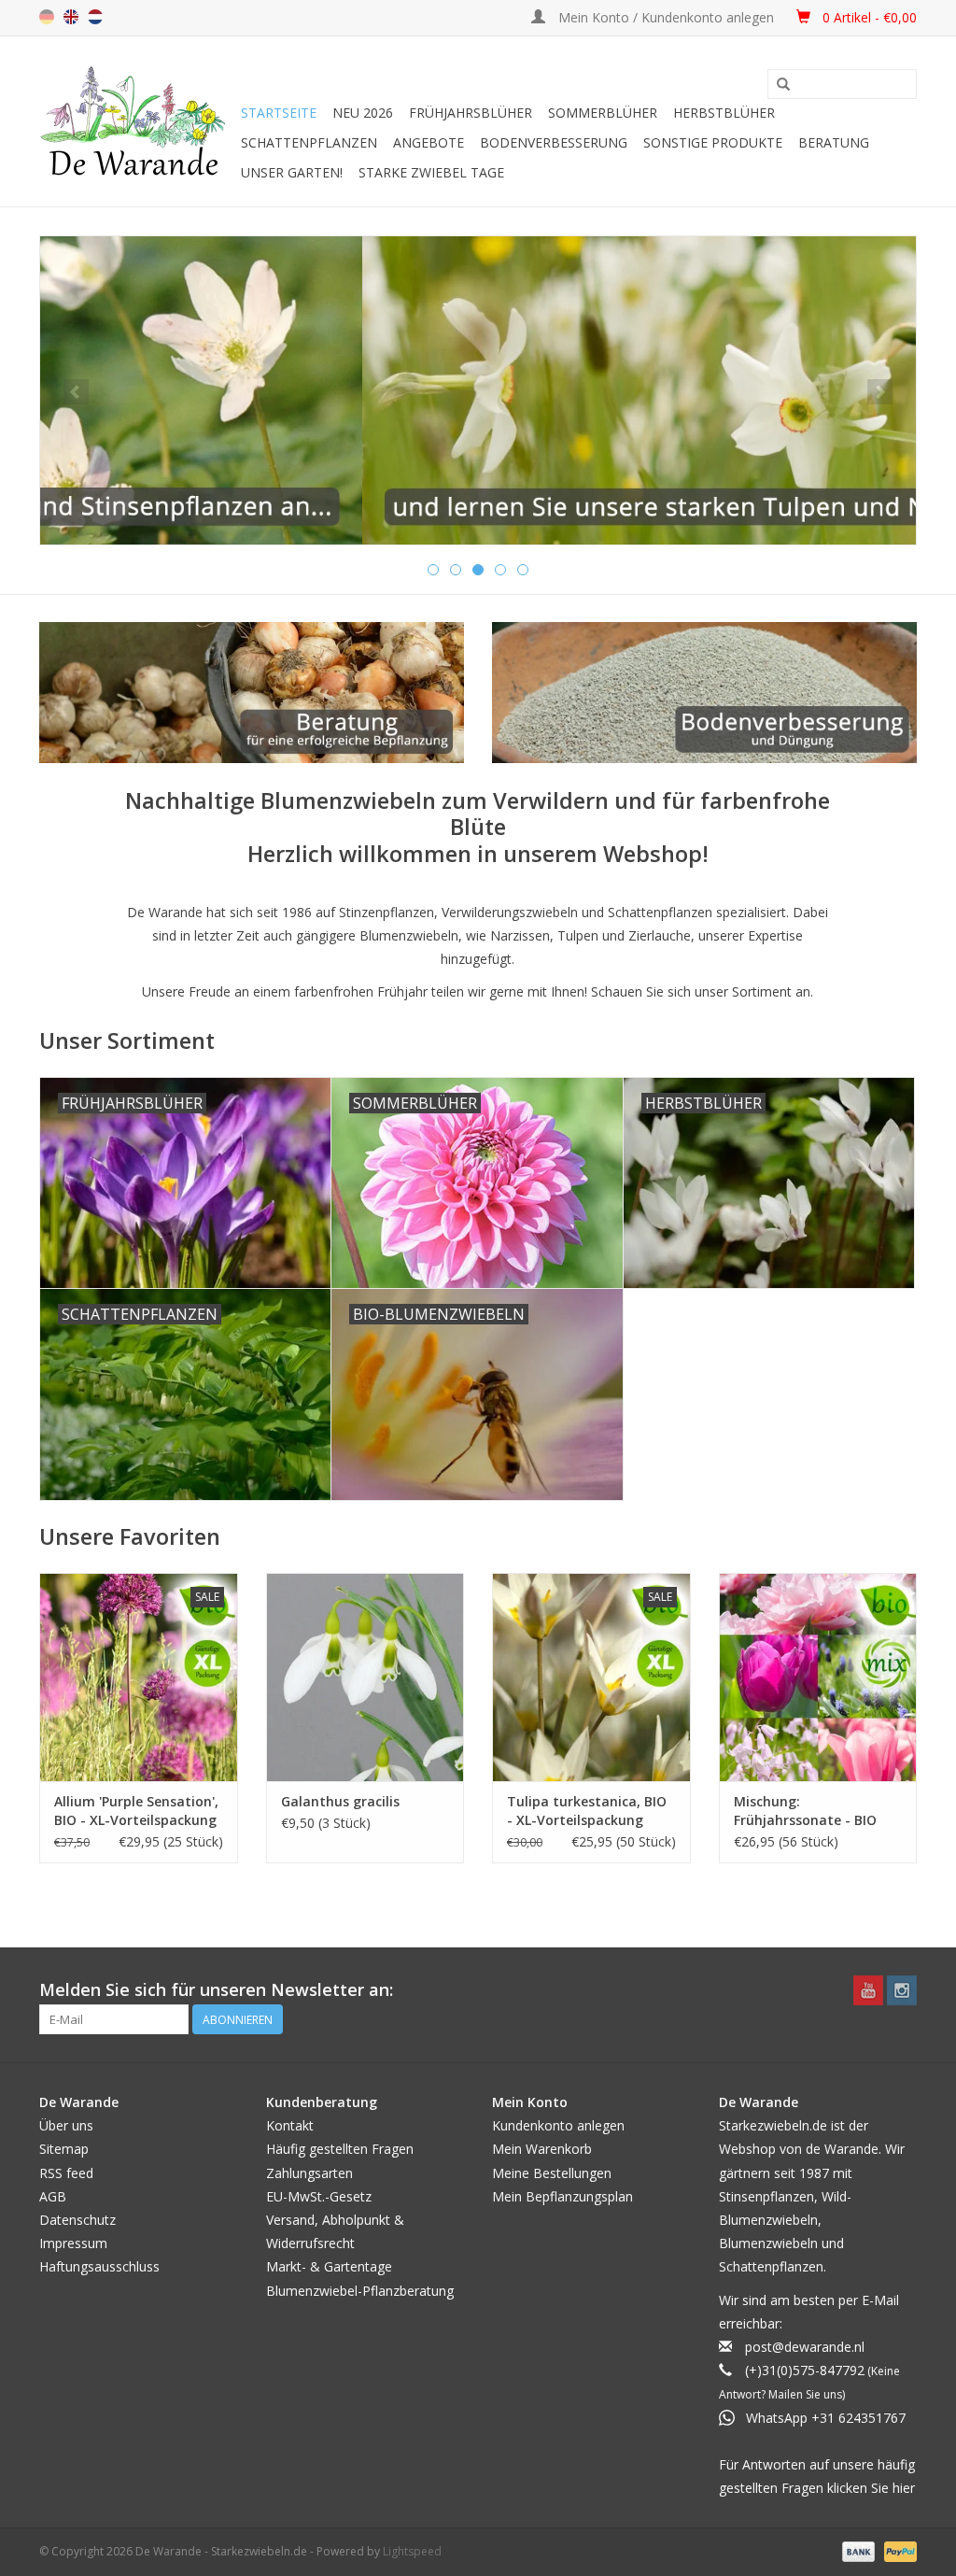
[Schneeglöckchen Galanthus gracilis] (366, 1677)
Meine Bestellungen (552, 2173)
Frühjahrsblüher (471, 113)
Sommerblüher (603, 113)
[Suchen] (783, 85)
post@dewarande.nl (805, 2347)
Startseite (279, 113)
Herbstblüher (724, 113)
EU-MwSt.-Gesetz (319, 2196)
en (71, 17)
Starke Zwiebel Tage (431, 172)
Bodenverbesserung (554, 142)
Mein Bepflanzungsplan (562, 2196)
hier (904, 2488)
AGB (53, 2196)
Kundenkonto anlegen (558, 2125)
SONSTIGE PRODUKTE (713, 142)
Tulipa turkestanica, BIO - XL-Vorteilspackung (587, 1811)
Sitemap (64, 2149)
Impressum (73, 2243)
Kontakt (290, 2125)
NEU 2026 (363, 113)
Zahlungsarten (309, 2173)
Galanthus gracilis (340, 1801)
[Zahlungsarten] (857, 2551)
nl (95, 17)
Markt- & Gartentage (329, 2266)
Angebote (429, 142)
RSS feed (66, 2173)
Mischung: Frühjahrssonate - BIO (805, 1811)
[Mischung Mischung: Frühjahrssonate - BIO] (818, 1677)
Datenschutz (77, 2220)
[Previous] (76, 392)
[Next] (880, 392)
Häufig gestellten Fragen (340, 2149)
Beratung (834, 142)
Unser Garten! (292, 172)
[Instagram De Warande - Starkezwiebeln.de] (902, 1990)
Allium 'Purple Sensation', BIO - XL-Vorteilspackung (136, 1811)
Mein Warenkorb (542, 2149)
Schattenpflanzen (309, 142)
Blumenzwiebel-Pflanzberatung (360, 2291)
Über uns (66, 2125)
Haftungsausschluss (99, 2266)
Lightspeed (412, 2551)
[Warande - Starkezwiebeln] (137, 121)
